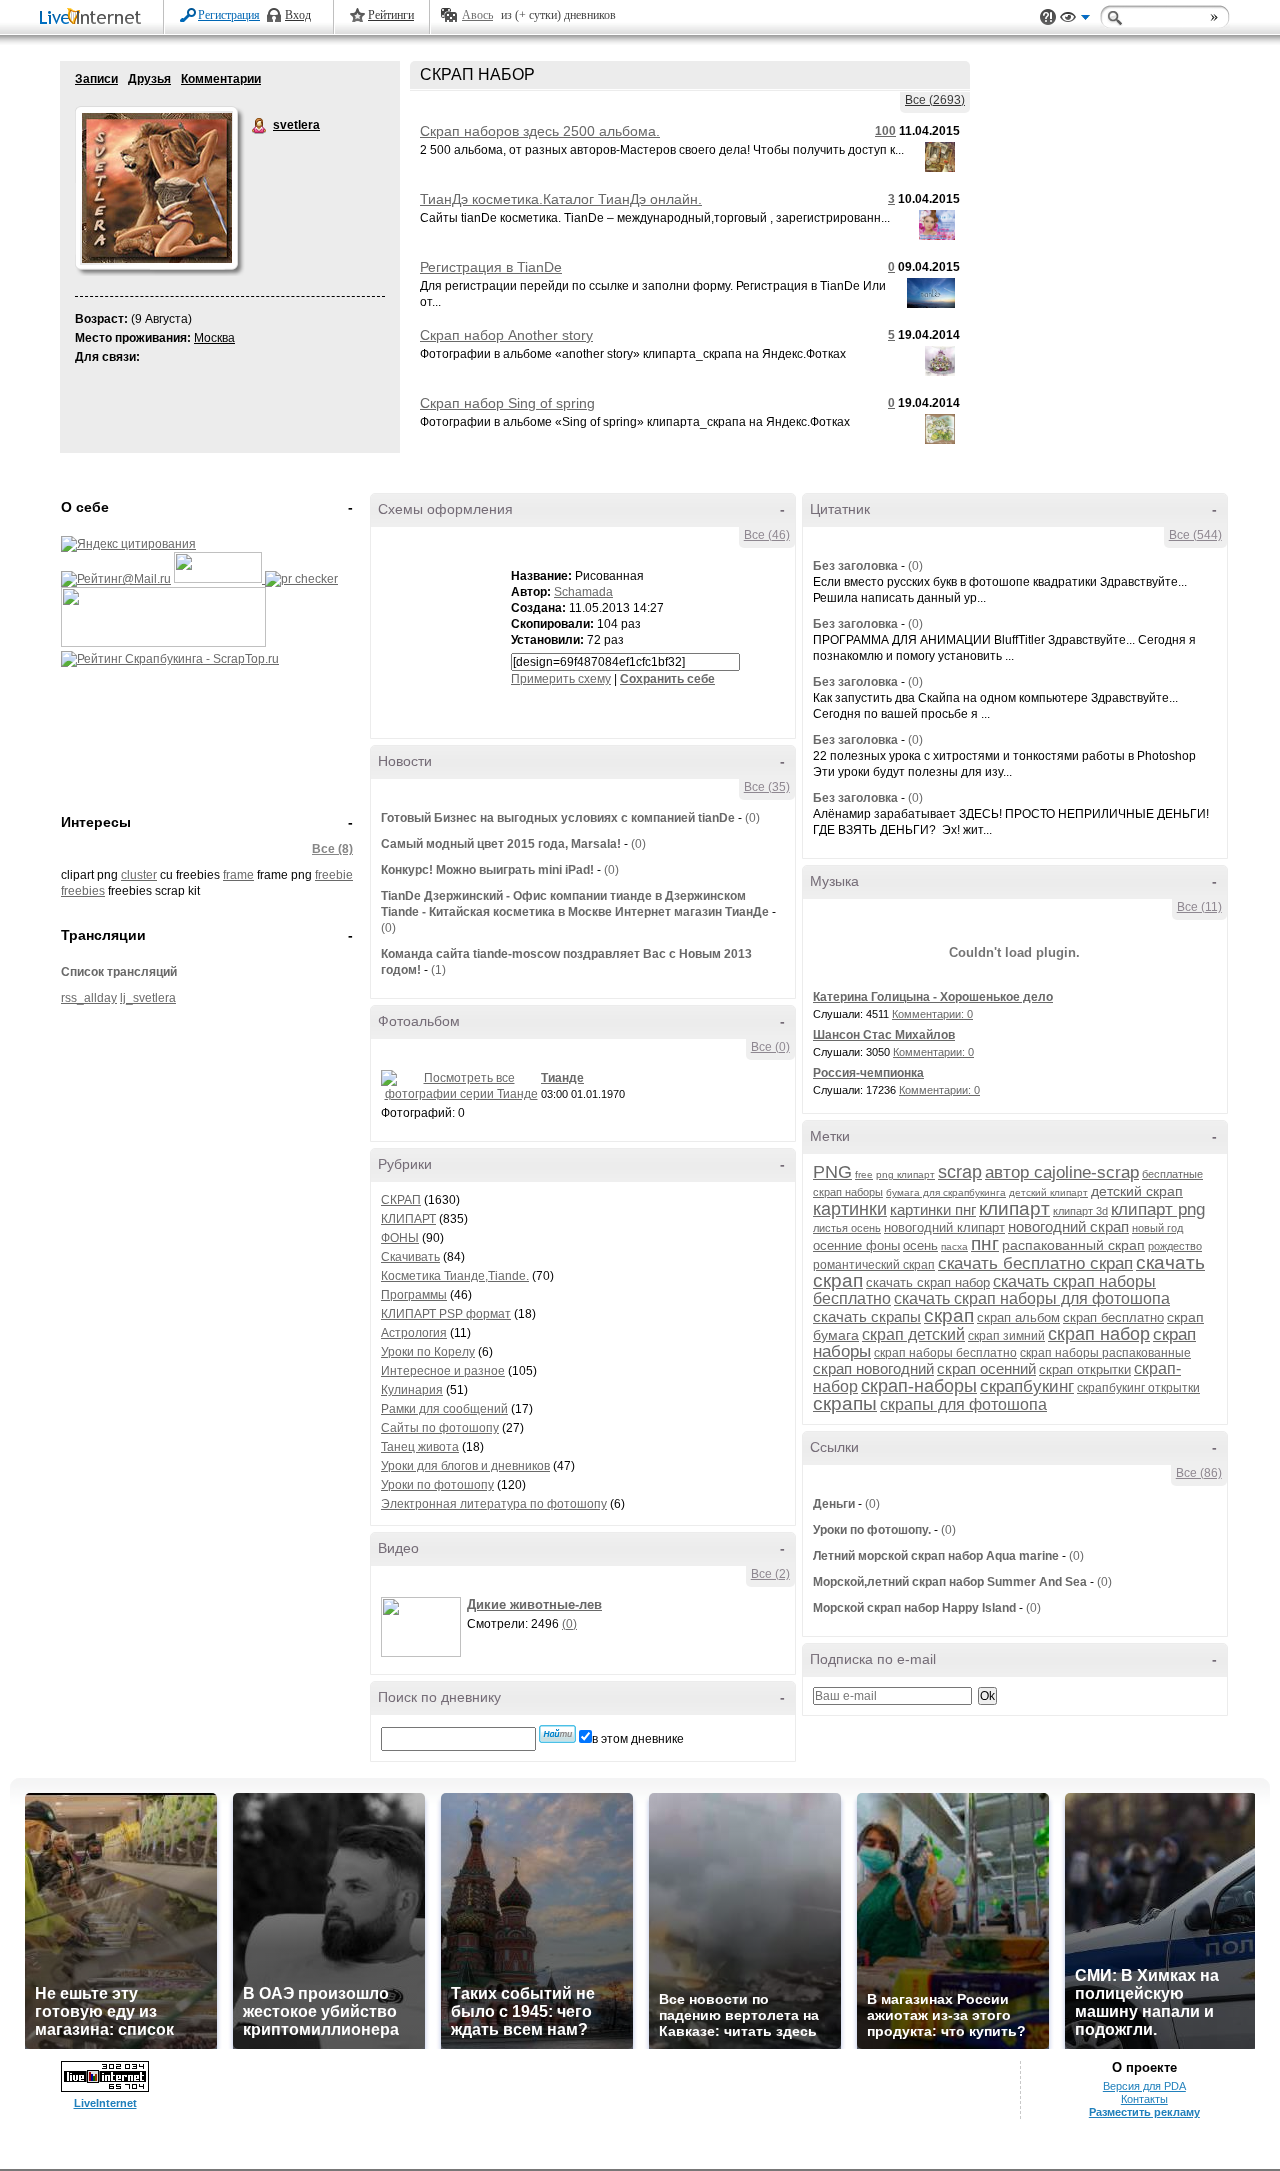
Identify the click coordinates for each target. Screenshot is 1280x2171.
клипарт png (1158, 1209)
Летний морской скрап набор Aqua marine (936, 1556)
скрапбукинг (1027, 1386)
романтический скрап (874, 1265)
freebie (334, 875)
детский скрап (1137, 1191)
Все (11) (1199, 907)
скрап (949, 1315)
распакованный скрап (1073, 1245)
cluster (139, 875)
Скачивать (410, 1257)
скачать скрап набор (928, 1282)
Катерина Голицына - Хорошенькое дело (933, 997)
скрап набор (1099, 1334)
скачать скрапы (867, 1316)
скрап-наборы (919, 1386)
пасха (954, 1246)
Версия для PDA (1144, 2086)
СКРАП (401, 1200)
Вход (298, 15)
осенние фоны (856, 1245)
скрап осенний (986, 1368)
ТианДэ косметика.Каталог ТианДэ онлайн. (561, 199)
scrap (960, 1172)
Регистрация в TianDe (491, 267)
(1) (438, 970)
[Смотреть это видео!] (424, 1627)
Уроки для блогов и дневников (465, 1466)
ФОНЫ (400, 1238)
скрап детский (913, 1334)
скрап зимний (1006, 1336)
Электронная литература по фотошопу (494, 1504)
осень (920, 1245)
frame (238, 875)
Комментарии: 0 (932, 1014)
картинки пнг (933, 1209)
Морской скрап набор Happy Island (914, 1608)
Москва (214, 338)
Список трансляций (119, 972)
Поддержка (1048, 17)
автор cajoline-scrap (1062, 1172)
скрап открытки (1085, 1369)
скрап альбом (1018, 1317)
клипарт (1014, 1208)
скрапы (845, 1403)
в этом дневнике (638, 1739)
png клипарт (905, 1174)
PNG (832, 1172)
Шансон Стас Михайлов (884, 1035)
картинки (850, 1209)
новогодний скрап (1068, 1226)
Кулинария (412, 1390)
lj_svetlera (148, 998)
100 (885, 131)
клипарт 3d (1080, 1211)
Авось (477, 15)
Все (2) (770, 1574)
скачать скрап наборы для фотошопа (1032, 1298)
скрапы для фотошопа (963, 1404)
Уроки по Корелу (428, 1352)
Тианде (562, 1078)
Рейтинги (391, 15)
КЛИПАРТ (408, 1219)
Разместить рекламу (1144, 2112)
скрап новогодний (873, 1368)
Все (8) (332, 849)
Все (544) (1195, 535)
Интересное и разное (443, 1371)
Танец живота (420, 1447)
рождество (1175, 1246)
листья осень (847, 1228)
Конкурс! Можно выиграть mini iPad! (487, 870)
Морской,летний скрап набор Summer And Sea (950, 1582)
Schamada (583, 592)
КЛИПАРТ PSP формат (446, 1314)
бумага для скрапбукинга (946, 1192)
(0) (752, 818)
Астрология (414, 1333)
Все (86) (1199, 1473)
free (864, 1174)
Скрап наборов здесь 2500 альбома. (540, 131)
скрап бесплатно (1113, 1317)
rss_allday (89, 998)
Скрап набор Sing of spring (507, 403)
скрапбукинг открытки (1138, 1388)
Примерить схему (561, 679)
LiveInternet (94, 18)
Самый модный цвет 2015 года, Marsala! (501, 844)
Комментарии (221, 79)
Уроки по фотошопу (437, 1485)
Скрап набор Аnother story (506, 335)
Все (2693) (935, 100)
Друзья (149, 79)
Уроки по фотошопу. (872, 1530)
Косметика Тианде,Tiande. (455, 1276)
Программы (414, 1295)
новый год (1157, 1228)
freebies (83, 891)
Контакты (1144, 2099)
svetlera (260, 126)
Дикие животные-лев (534, 1604)
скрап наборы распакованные (1105, 1353)
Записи (96, 79)
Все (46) (767, 535)
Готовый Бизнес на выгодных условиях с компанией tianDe (559, 818)
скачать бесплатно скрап (1035, 1263)
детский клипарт (1048, 1192)
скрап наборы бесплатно (945, 1353)
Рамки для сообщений (444, 1409)
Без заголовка (855, 566)
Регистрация (229, 15)
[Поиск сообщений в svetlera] (557, 1734)
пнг (985, 1243)
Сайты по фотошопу (440, 1428)
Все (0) (770, 1047)
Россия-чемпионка (868, 1073)
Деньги (834, 1504)
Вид (1075, 20)
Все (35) (767, 787)
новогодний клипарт (944, 1227)
